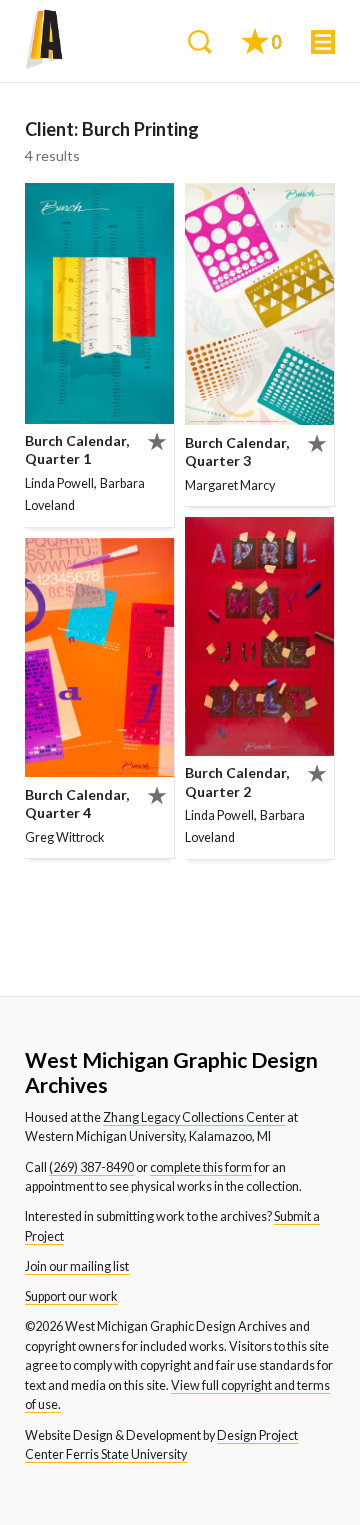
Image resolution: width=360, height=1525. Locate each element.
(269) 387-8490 (91, 1167)
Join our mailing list (77, 1266)
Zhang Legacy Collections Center (194, 1117)
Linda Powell (59, 483)
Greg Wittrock (65, 837)
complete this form (201, 1167)
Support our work (71, 1296)
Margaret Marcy (230, 485)
